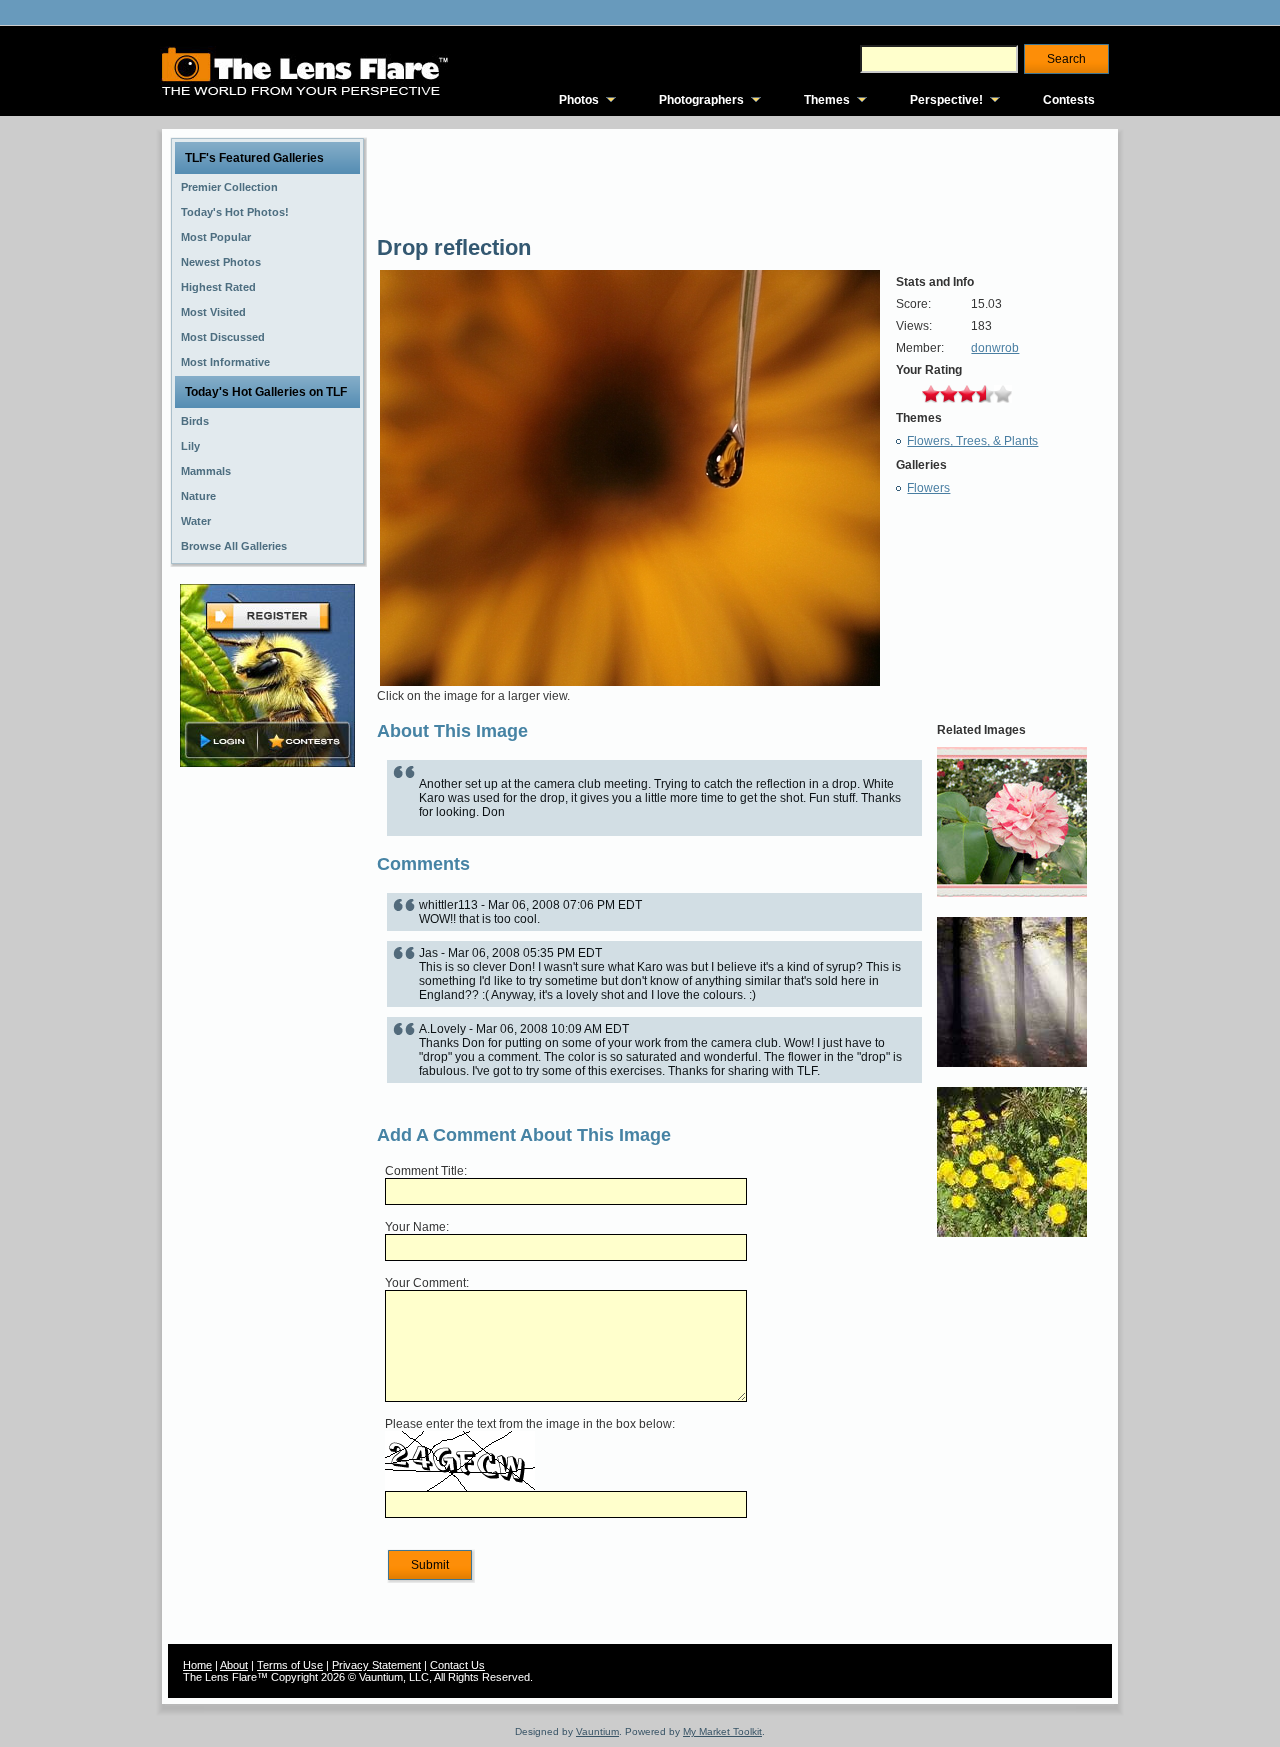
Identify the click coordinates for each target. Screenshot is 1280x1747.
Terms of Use (290, 1665)
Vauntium (597, 1731)
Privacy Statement (376, 1665)
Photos (579, 100)
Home (197, 1665)
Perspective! (946, 100)
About (234, 1665)
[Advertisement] (268, 1087)
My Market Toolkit (722, 1731)
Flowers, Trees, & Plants (972, 441)
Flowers (928, 488)
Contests (1069, 100)
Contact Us (457, 1665)
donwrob (995, 348)
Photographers (701, 100)
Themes (827, 100)
